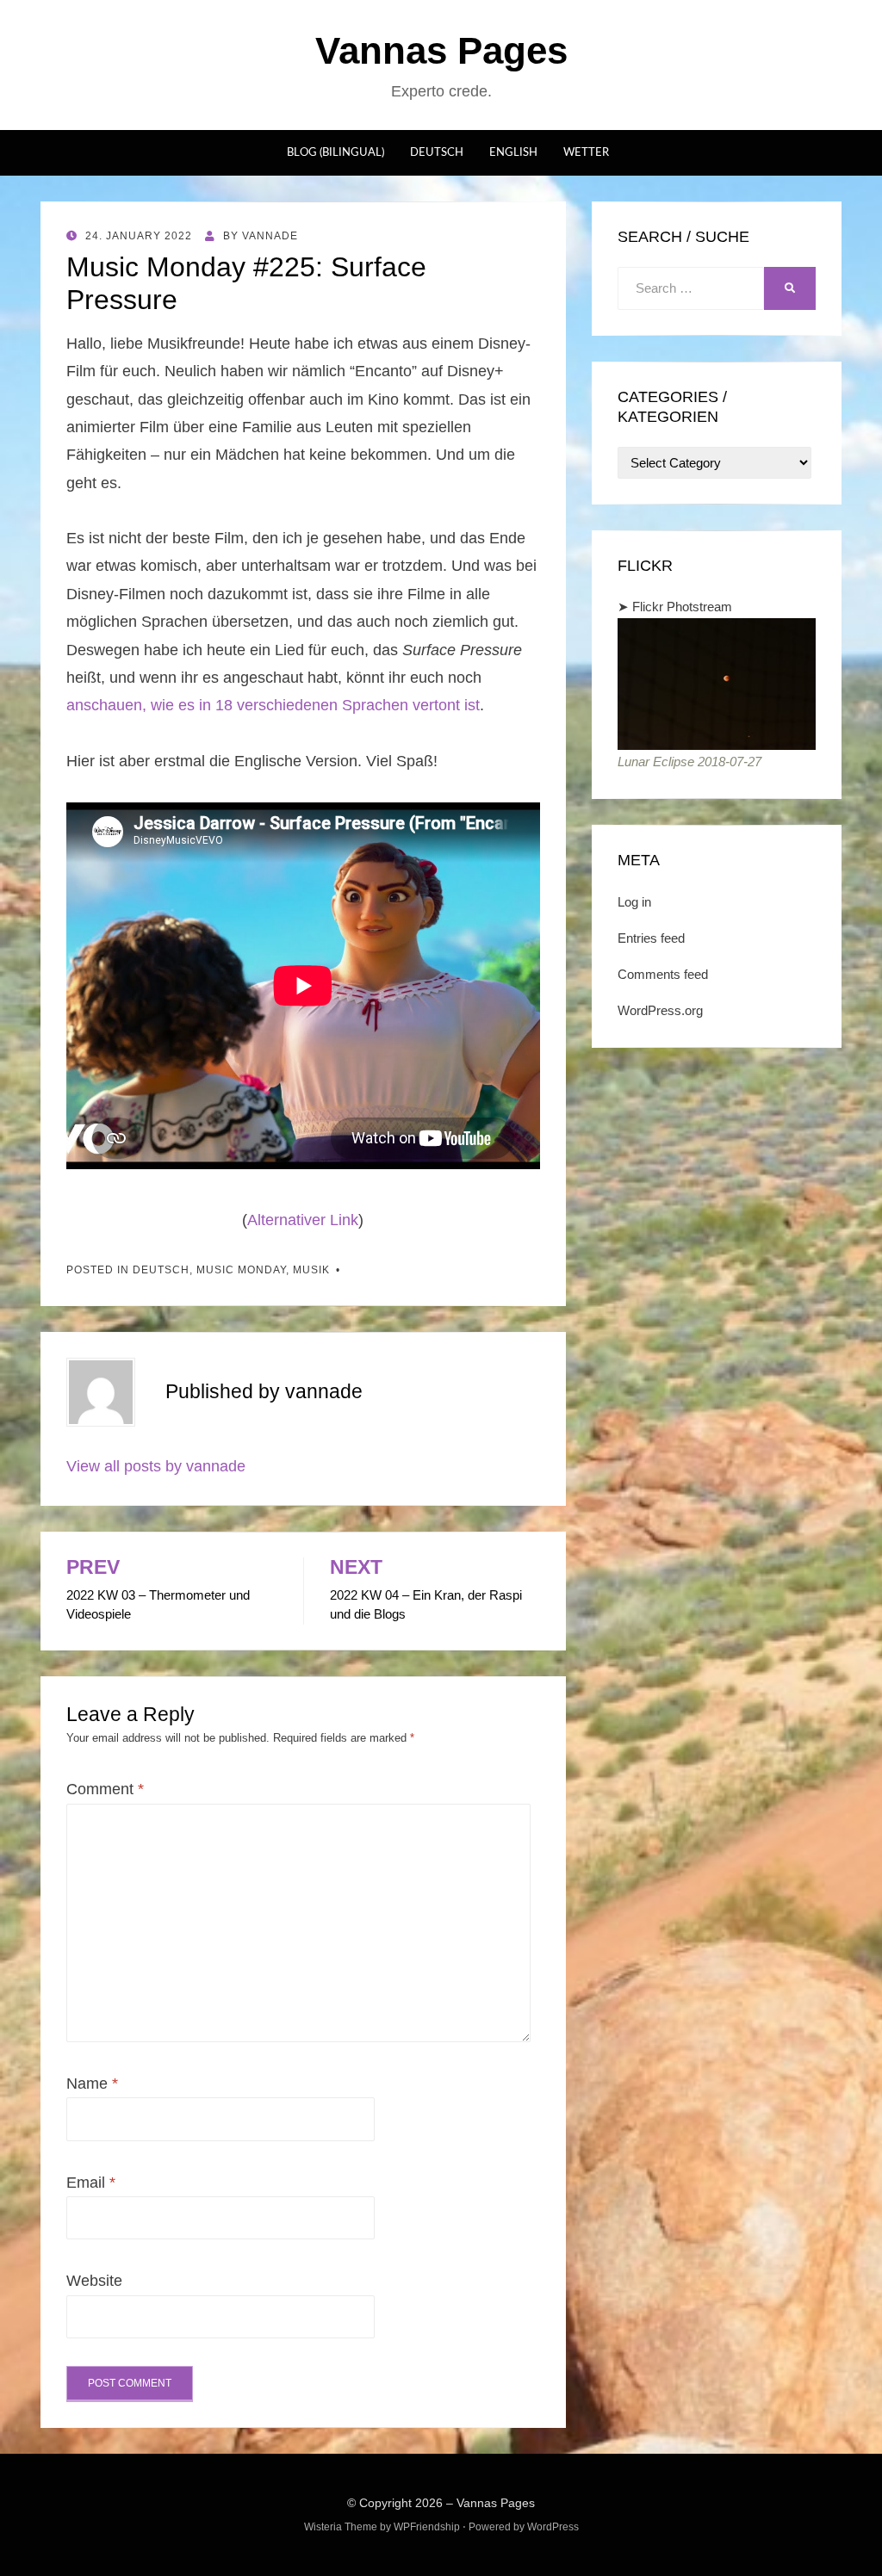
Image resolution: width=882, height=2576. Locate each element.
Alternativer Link (303, 1220)
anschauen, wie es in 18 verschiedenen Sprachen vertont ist (273, 705)
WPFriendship (427, 2527)
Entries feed (651, 938)
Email (91, 2183)
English (513, 153)
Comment (105, 1789)
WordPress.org (660, 1010)
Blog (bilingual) (335, 153)
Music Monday (241, 1270)
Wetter (586, 153)
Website (94, 2281)
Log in (634, 902)
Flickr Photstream (682, 607)
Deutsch (437, 153)
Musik (311, 1270)
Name (92, 2084)
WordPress (553, 2527)
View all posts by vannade (156, 1466)
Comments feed (663, 974)
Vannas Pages (441, 50)
